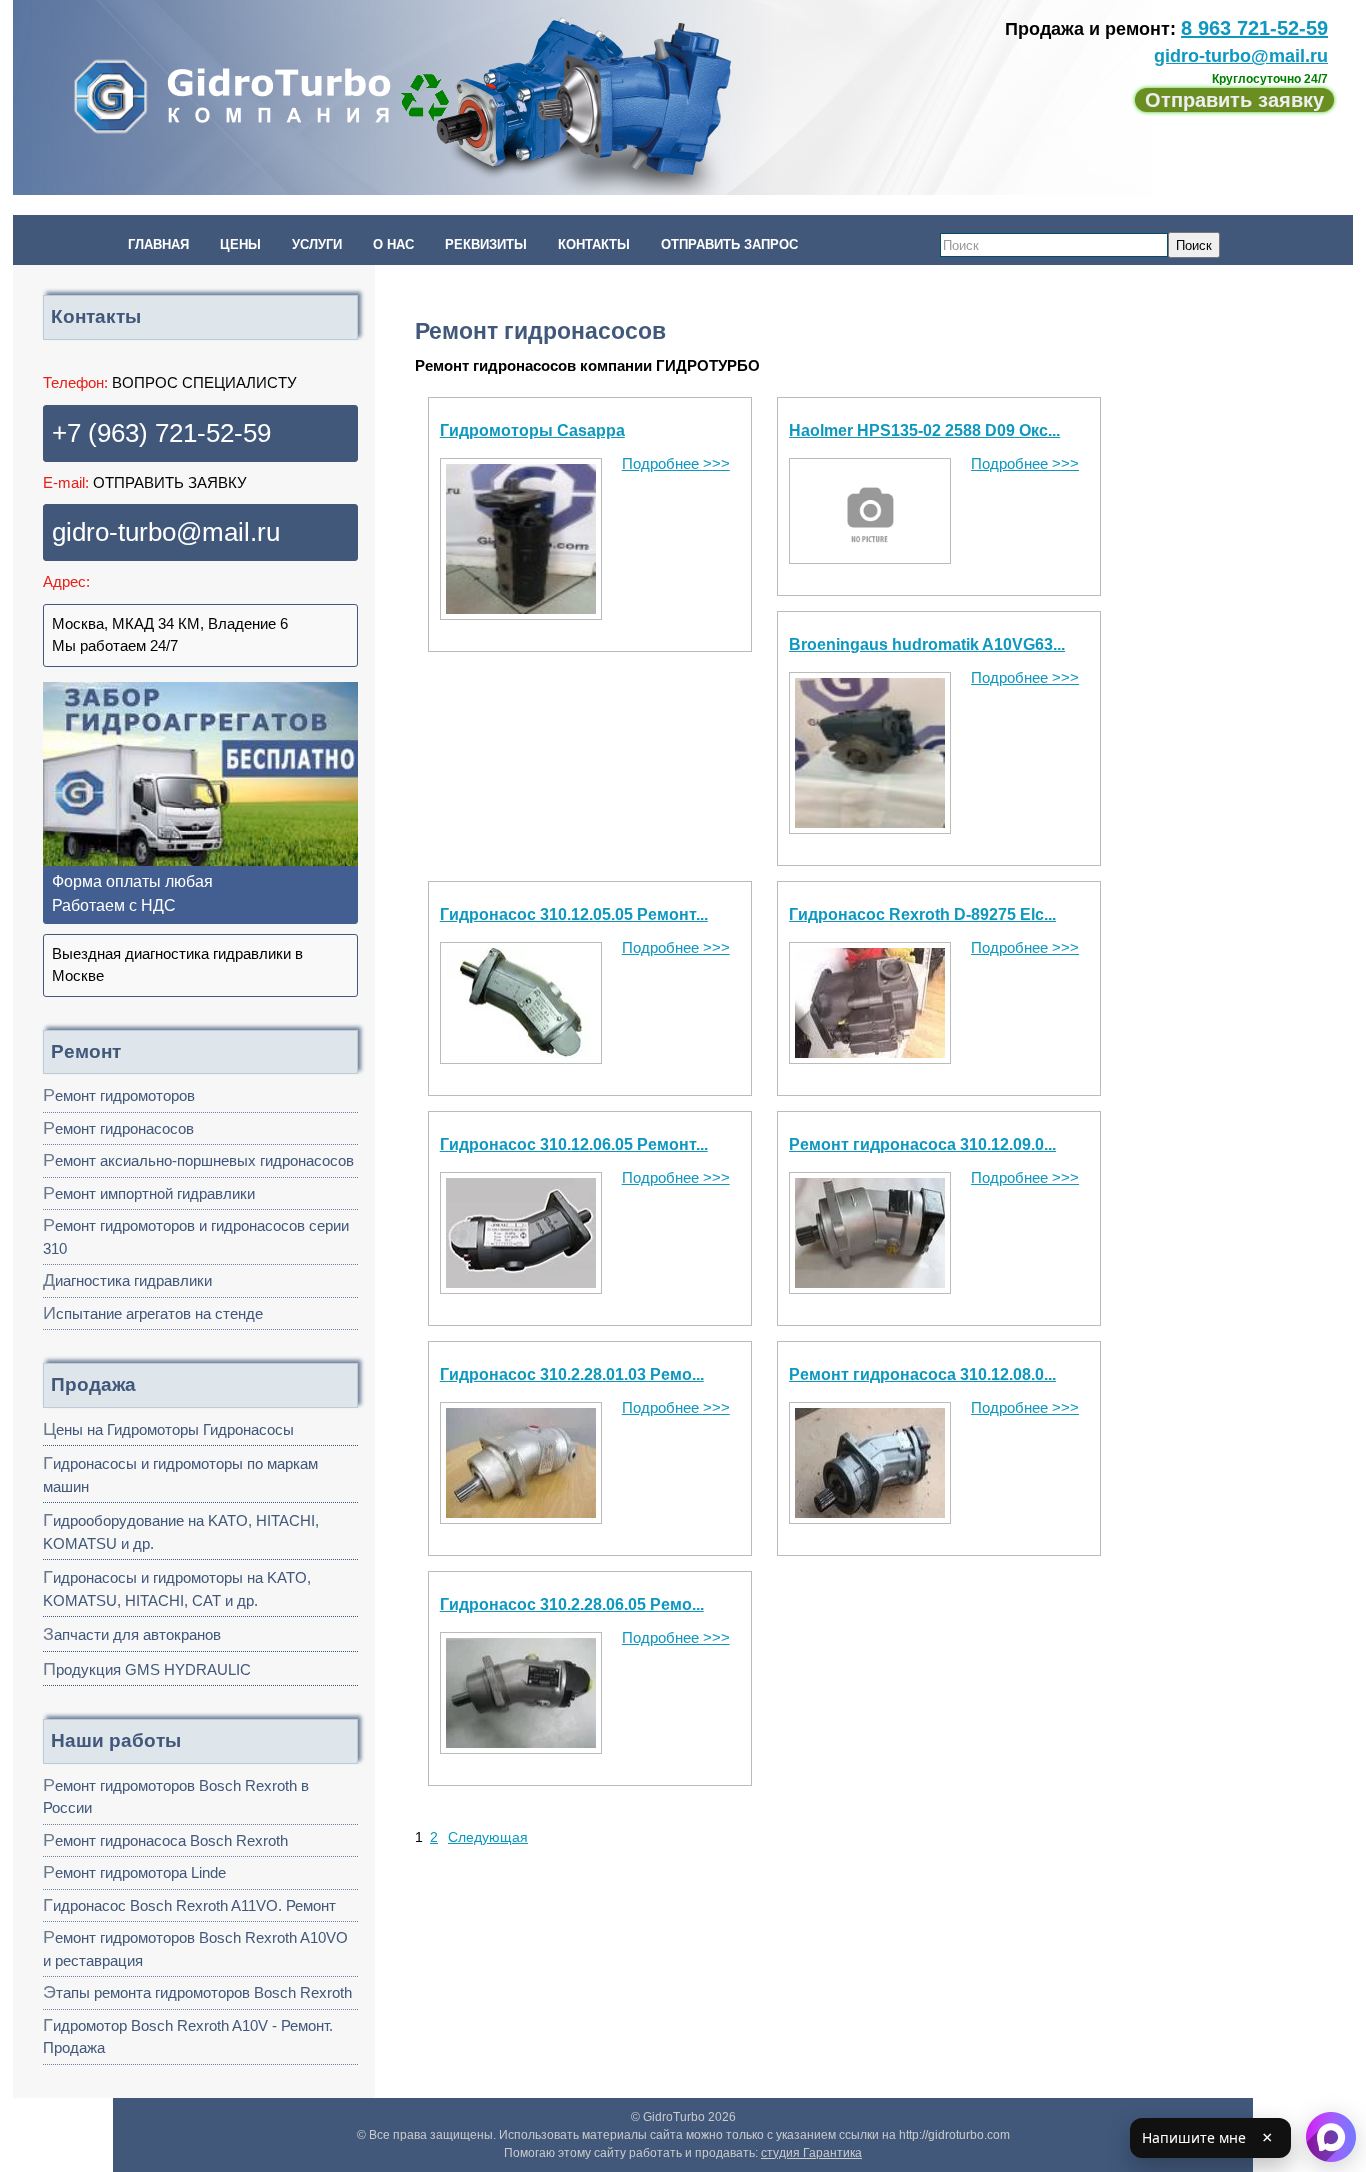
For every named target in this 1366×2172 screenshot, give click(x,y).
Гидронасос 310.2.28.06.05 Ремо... (572, 1604)
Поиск (1194, 245)
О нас (393, 244)
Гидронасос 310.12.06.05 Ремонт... (574, 1144)
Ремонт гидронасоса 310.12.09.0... (922, 1144)
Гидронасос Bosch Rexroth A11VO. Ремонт (189, 1905)
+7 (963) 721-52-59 (161, 433)
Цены (240, 244)
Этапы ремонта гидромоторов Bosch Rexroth (197, 1992)
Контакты (594, 244)
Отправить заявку (1234, 100)
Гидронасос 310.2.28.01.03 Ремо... (572, 1374)
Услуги (317, 244)
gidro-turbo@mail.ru (1241, 56)
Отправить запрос (729, 244)
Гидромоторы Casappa (532, 430)
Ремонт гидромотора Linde (134, 1872)
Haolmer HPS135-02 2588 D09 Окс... (924, 430)
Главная (158, 244)
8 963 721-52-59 (1254, 28)
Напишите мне (1194, 2138)
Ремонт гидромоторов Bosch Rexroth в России (176, 1796)
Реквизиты (486, 244)
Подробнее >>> (676, 463)
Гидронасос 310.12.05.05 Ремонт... (574, 914)
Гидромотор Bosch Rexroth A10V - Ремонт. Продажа (188, 2036)
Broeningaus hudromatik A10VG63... (927, 644)
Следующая (488, 1837)
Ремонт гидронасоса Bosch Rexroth (165, 1840)
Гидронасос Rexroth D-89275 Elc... (922, 914)
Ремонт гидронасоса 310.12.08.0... (922, 1374)
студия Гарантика (811, 2153)
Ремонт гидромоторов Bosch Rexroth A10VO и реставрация (195, 1948)
